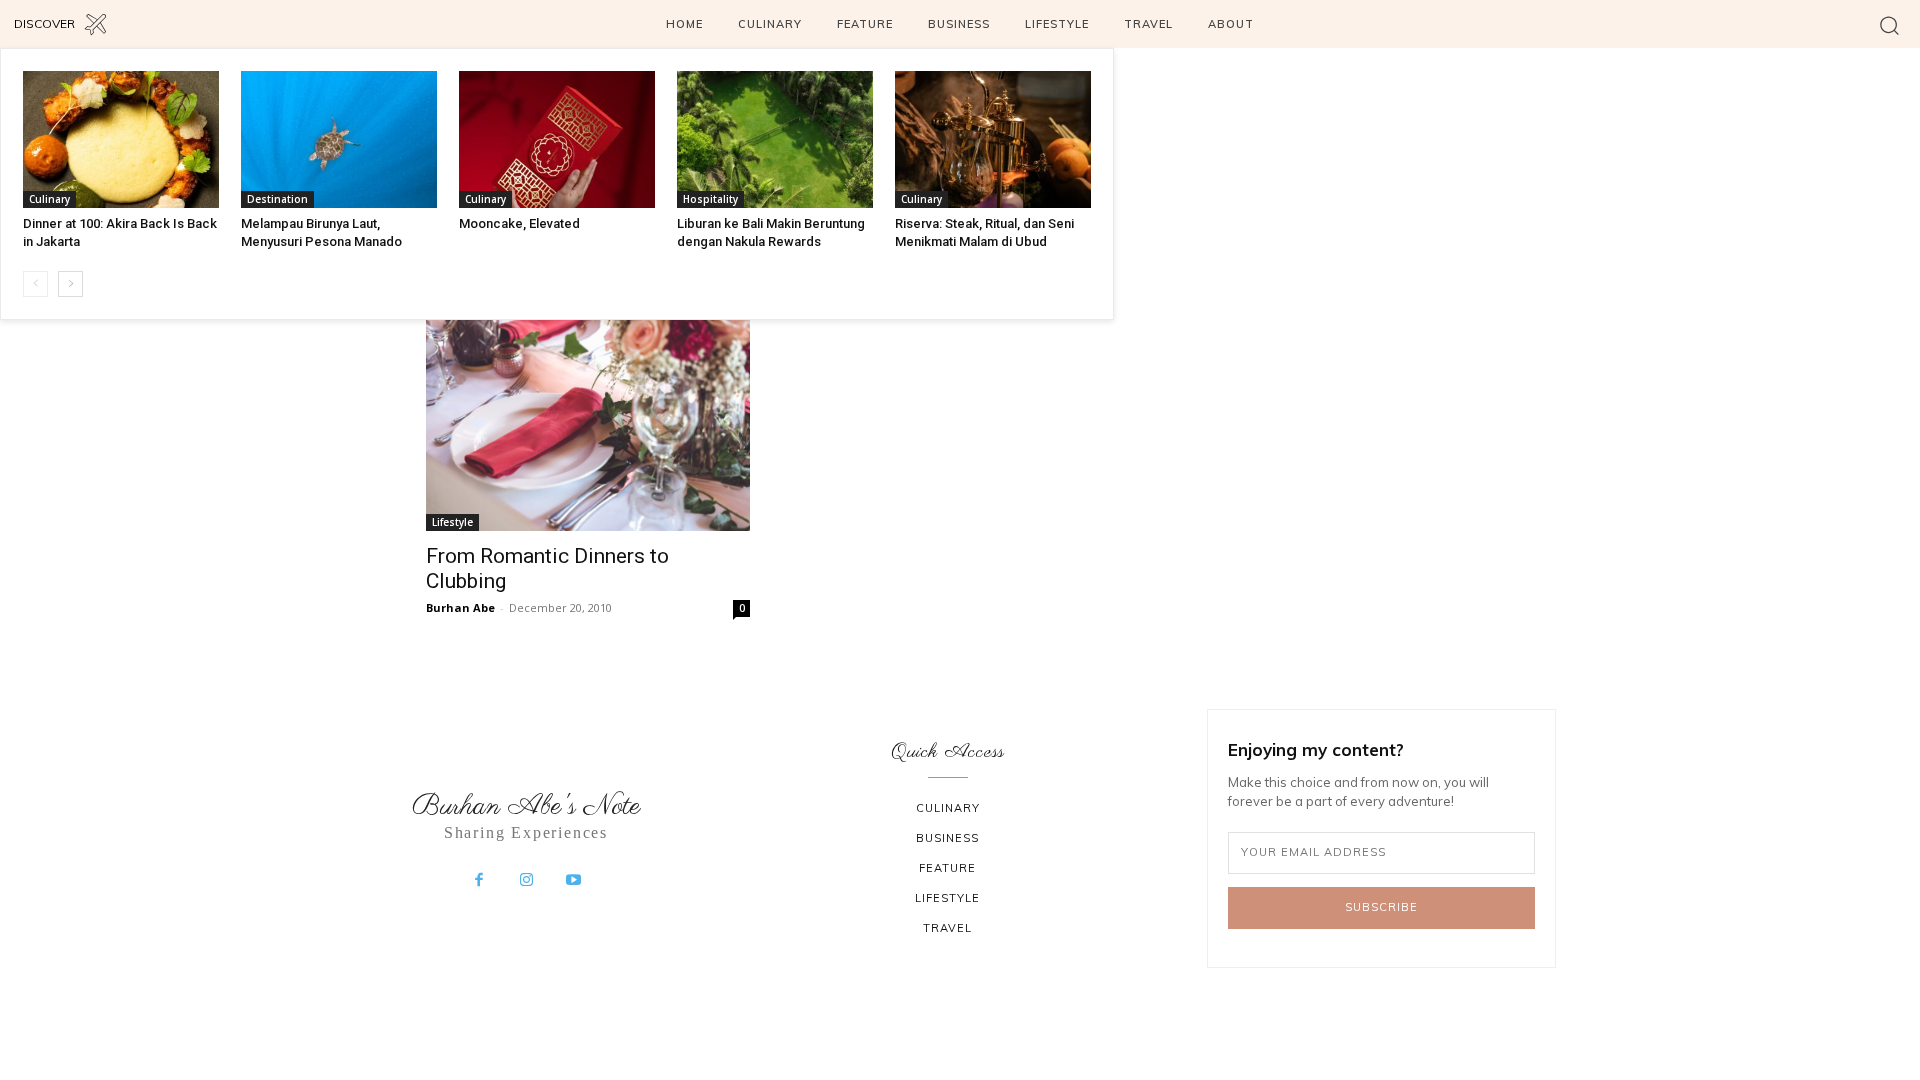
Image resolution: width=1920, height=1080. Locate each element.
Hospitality (710, 199)
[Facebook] (479, 881)
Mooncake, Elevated (519, 223)
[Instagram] (526, 881)
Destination (277, 199)
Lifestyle (452, 522)
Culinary (49, 199)
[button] (1889, 24)
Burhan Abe (460, 607)
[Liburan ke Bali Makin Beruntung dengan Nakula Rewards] (775, 139)
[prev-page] (35, 284)
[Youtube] (574, 881)
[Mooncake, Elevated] (557, 139)
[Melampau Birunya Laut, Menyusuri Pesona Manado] (339, 139)
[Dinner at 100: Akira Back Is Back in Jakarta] (121, 139)
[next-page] (70, 284)
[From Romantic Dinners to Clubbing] (588, 423)
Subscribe (1381, 907)
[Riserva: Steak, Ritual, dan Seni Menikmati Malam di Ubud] (993, 139)
